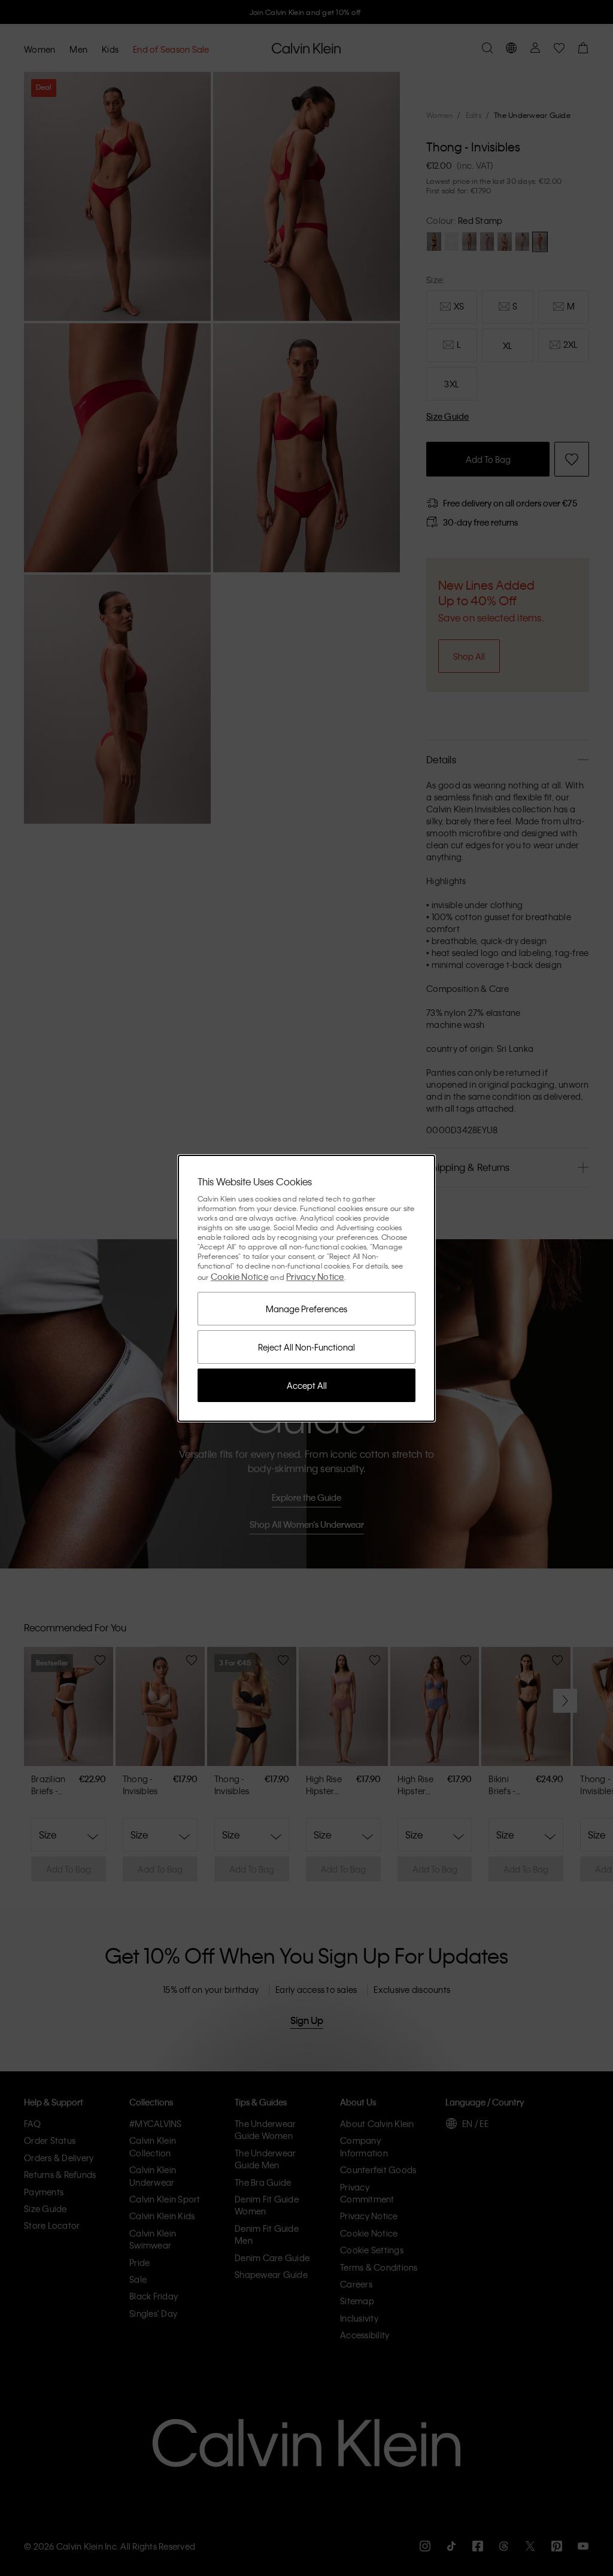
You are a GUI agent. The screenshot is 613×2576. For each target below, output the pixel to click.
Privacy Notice (315, 1276)
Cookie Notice (239, 1276)
